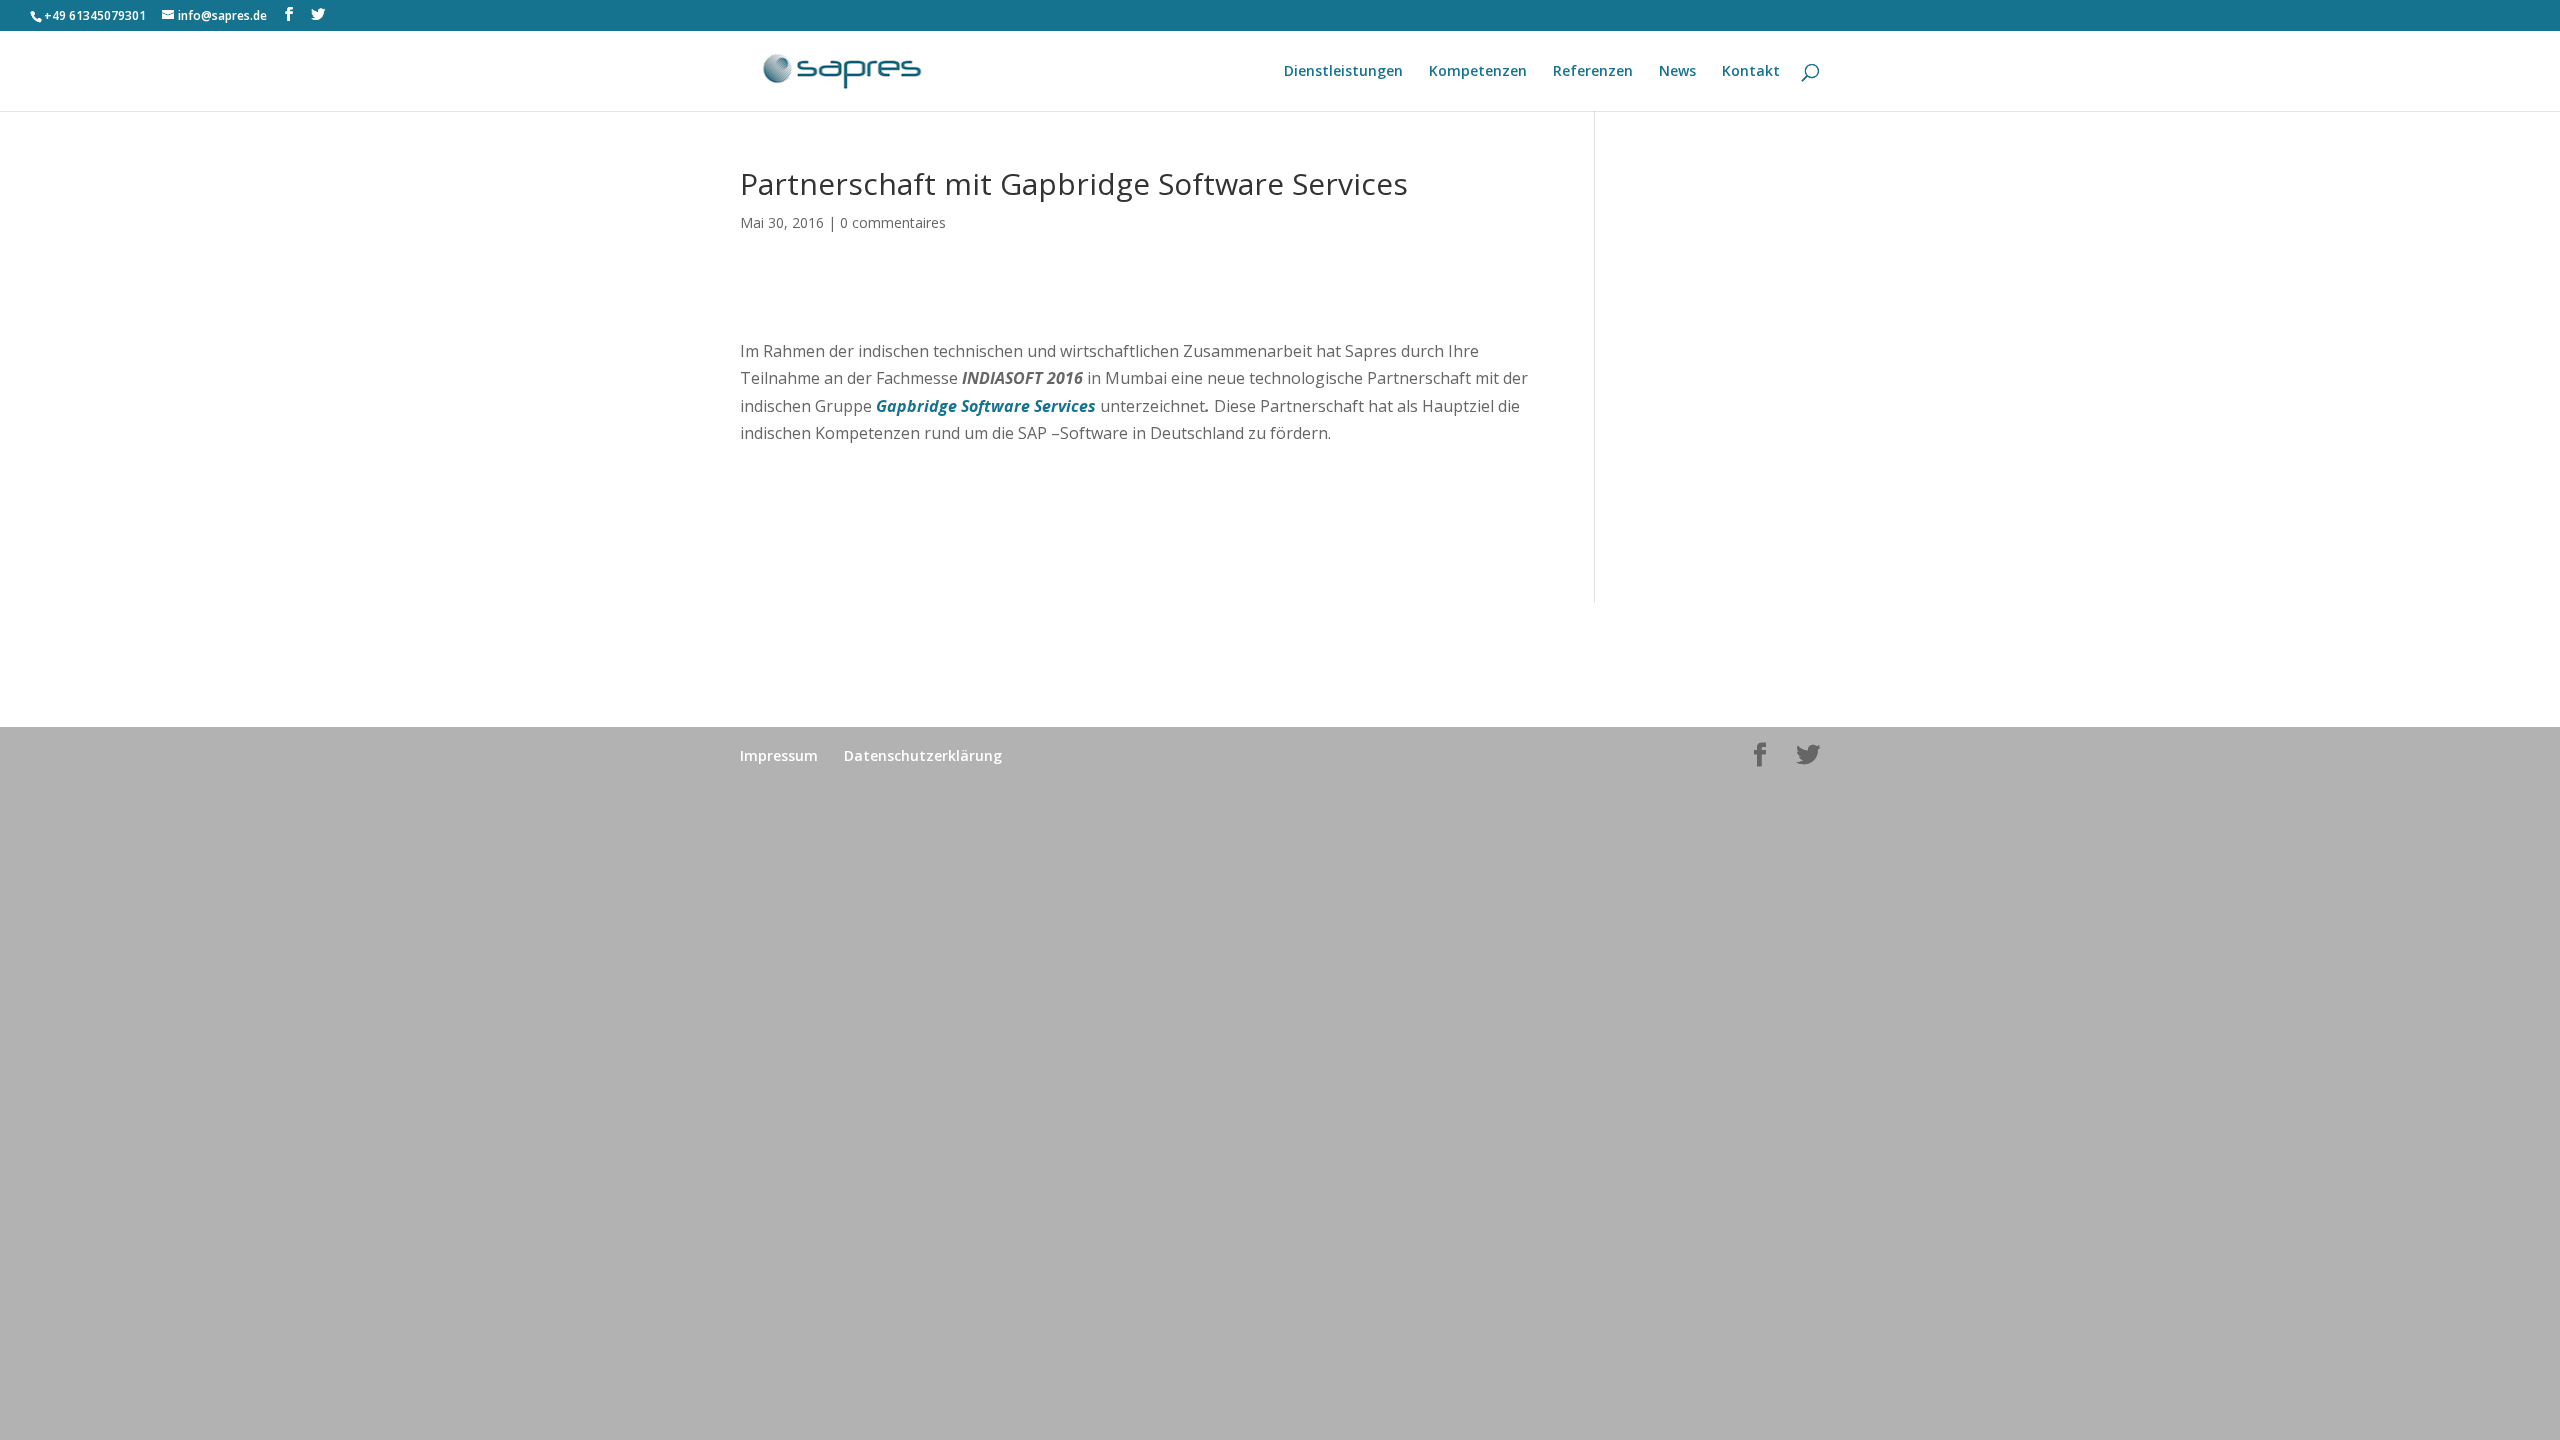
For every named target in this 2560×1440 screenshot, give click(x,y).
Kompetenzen (1478, 72)
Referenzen (1593, 72)
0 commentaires (893, 222)
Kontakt (1751, 72)
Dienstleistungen (1343, 72)
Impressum (779, 755)
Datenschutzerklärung (923, 755)
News (1677, 72)
